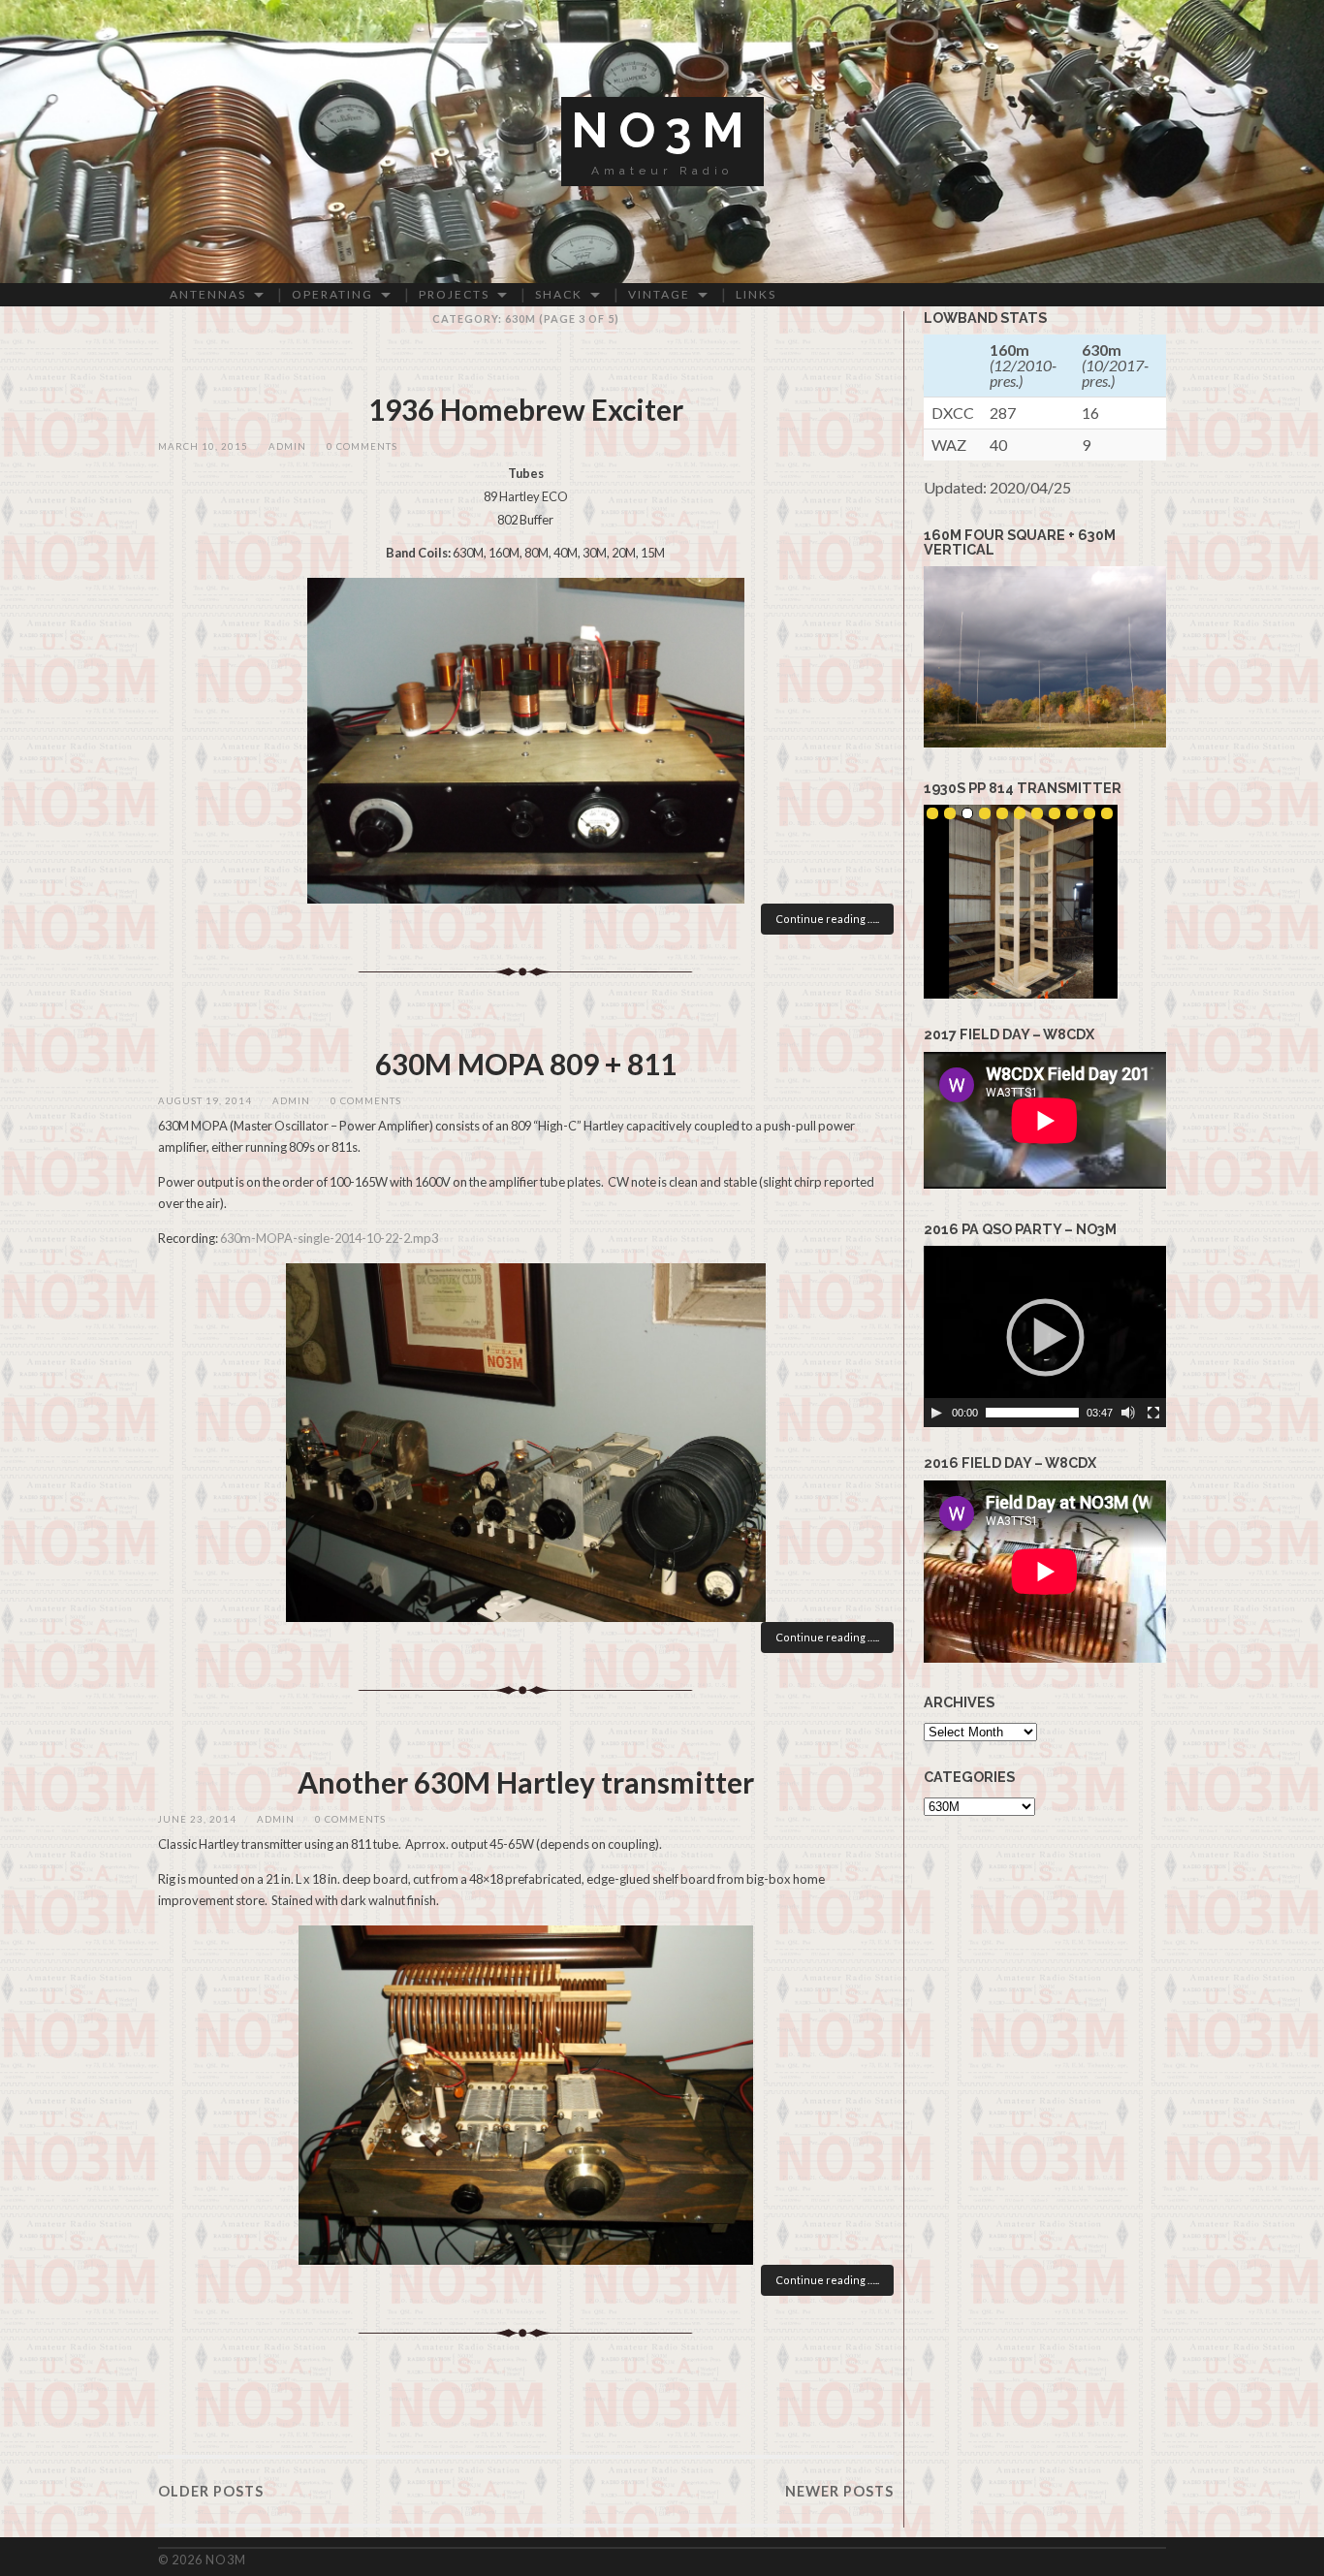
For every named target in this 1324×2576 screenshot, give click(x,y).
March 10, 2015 (203, 446)
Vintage (659, 294)
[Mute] (1128, 1413)
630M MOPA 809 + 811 (526, 1064)
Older (211, 2491)
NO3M (662, 130)
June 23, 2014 (197, 1819)
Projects (454, 294)
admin (287, 446)
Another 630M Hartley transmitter (526, 1782)
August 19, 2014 (205, 1101)
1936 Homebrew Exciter (526, 409)
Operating (332, 294)
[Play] (936, 1413)
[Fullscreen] (1153, 1413)
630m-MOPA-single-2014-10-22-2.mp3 (329, 1238)
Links (756, 294)
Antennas (208, 294)
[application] (1045, 1336)
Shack (559, 294)
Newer (839, 2491)
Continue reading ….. (827, 919)
